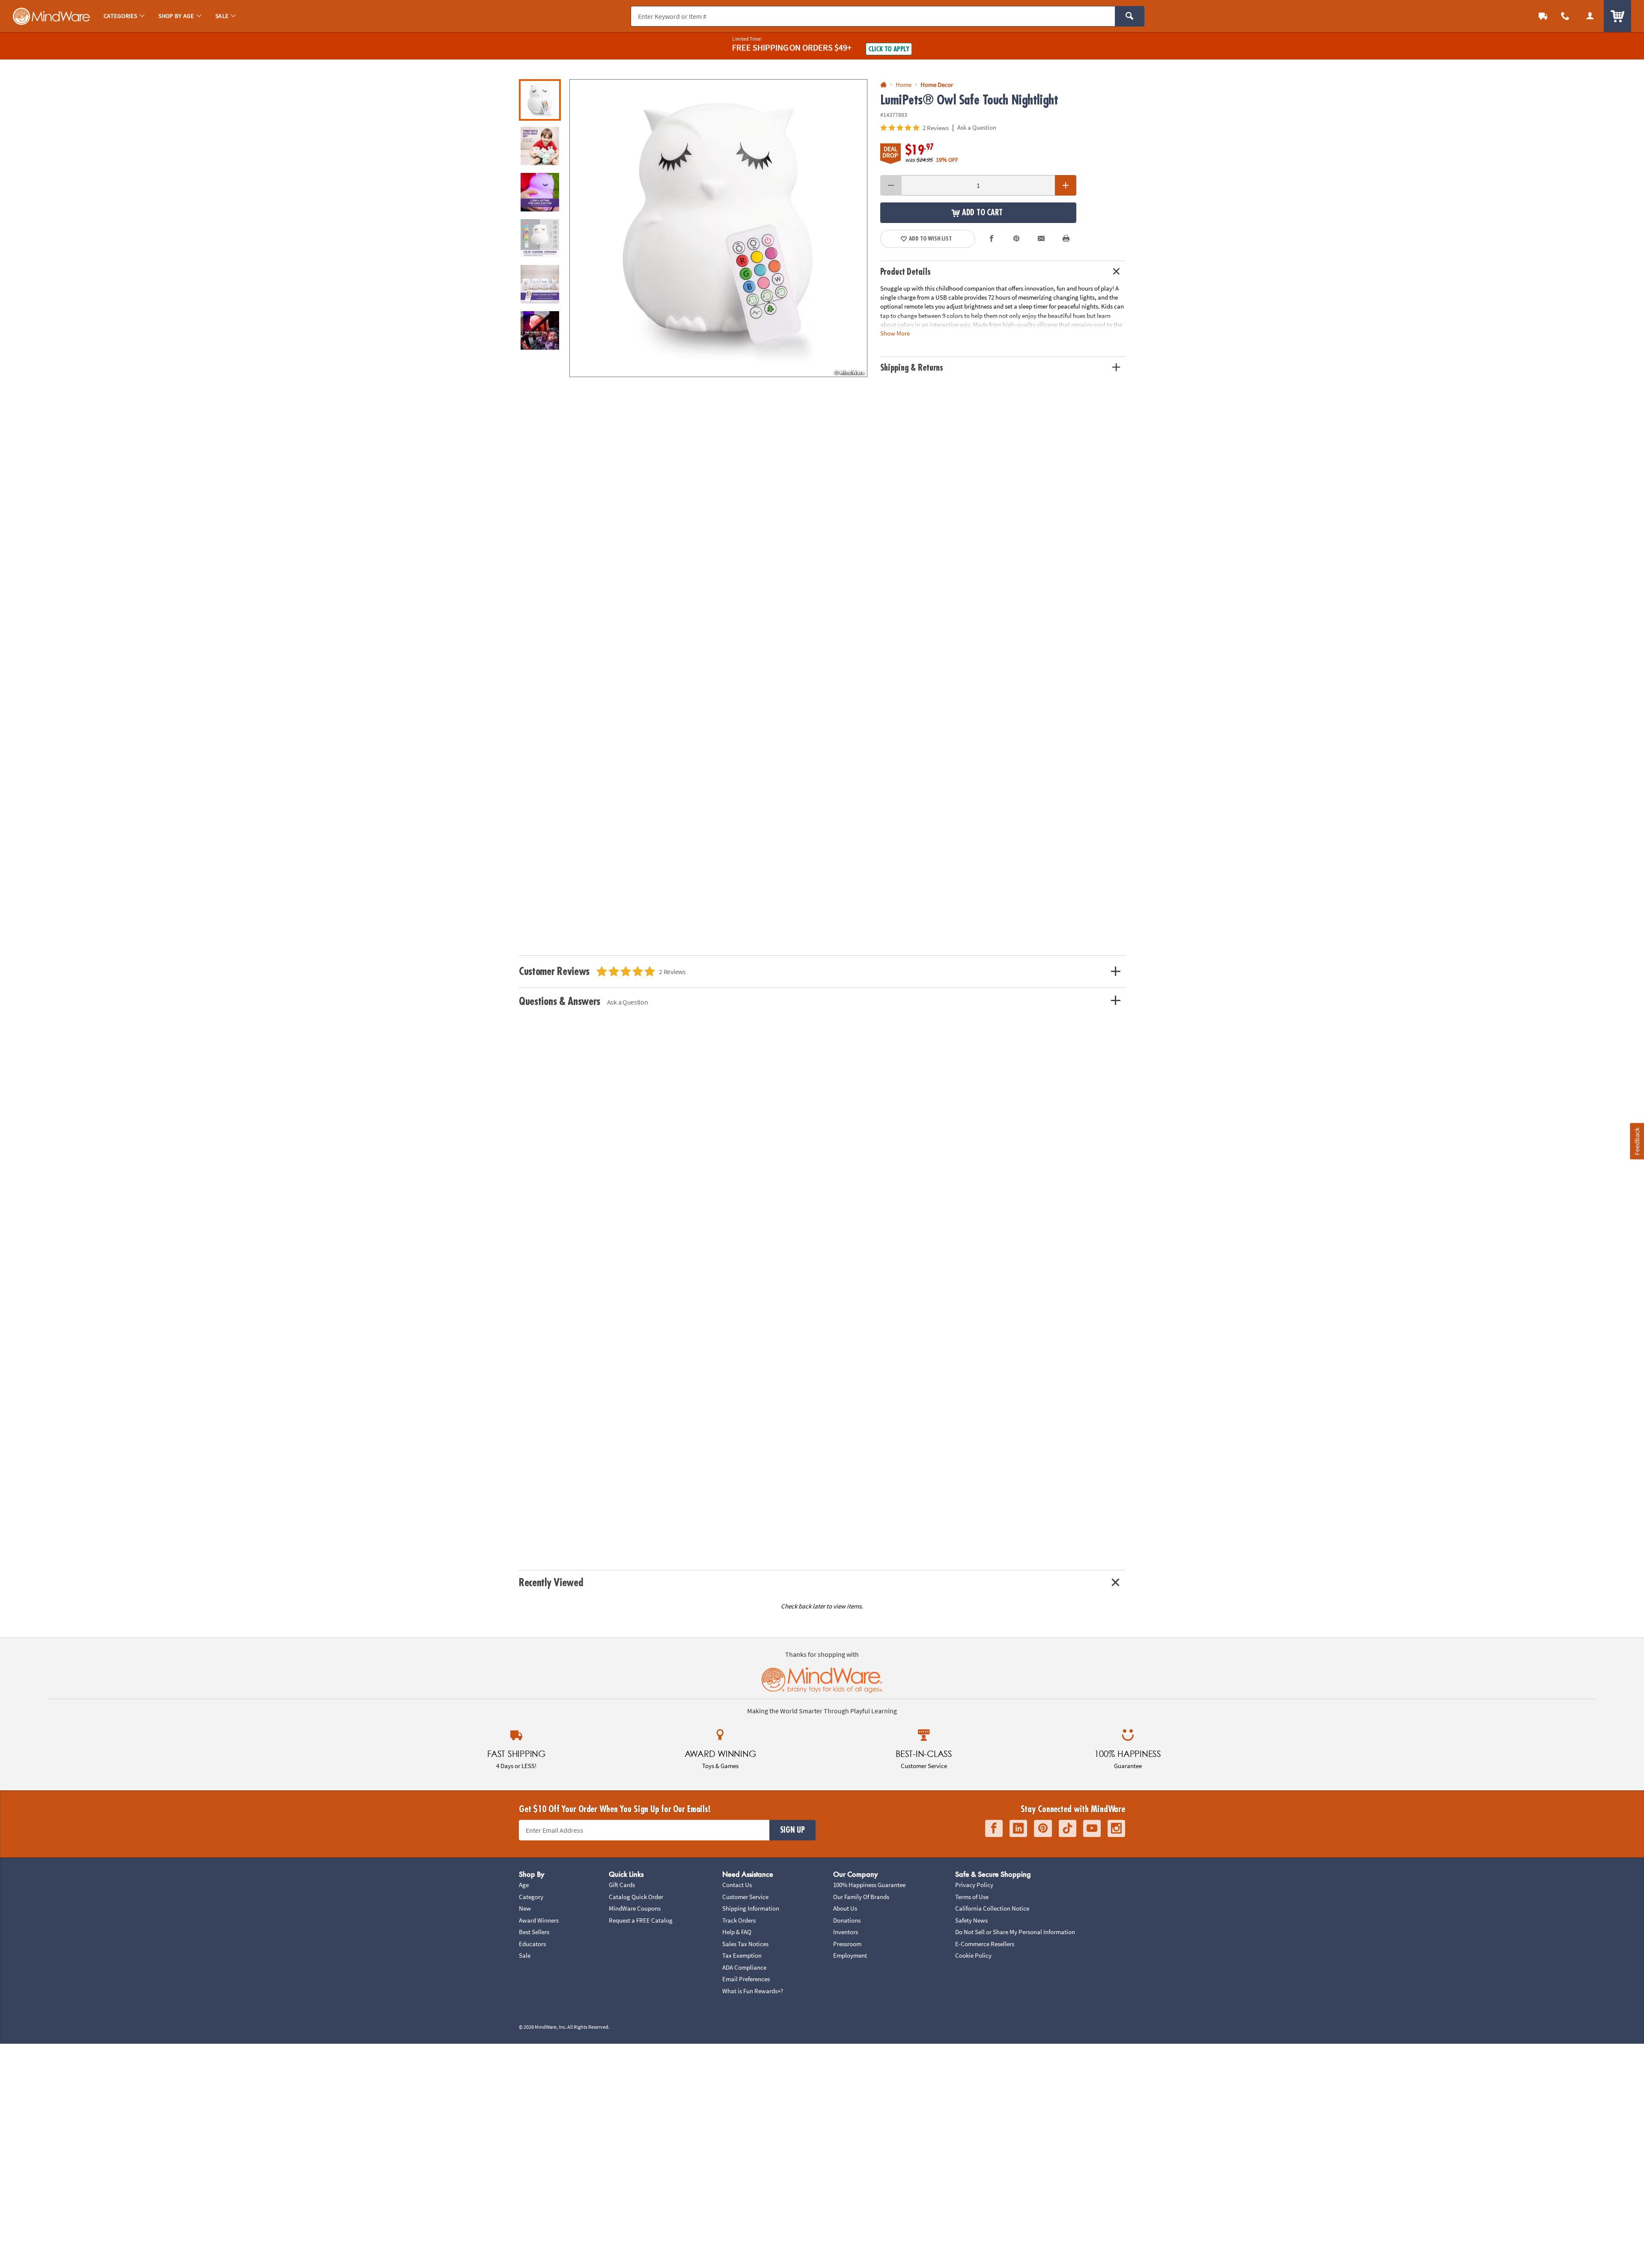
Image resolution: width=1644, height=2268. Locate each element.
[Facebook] (994, 1829)
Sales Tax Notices (745, 1944)
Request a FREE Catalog (641, 1920)
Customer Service (745, 1897)
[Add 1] (1066, 185)
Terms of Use (972, 1897)
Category (531, 1897)
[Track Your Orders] (1543, 16)
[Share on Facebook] (992, 239)
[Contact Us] (1565, 16)
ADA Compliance (744, 1967)
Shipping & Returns (912, 368)
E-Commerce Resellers (985, 1944)
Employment (850, 1955)
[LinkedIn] (1018, 1829)
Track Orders (739, 1920)
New (525, 1908)
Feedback (1637, 1141)
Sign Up (792, 1830)
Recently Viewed (551, 1583)
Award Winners (539, 1920)
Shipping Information (751, 1908)
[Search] (1130, 16)
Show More (895, 333)
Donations (847, 1920)
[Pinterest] (1043, 1829)
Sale (525, 1955)
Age (524, 1885)
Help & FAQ (737, 1932)
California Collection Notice (992, 1908)
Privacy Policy (974, 1885)
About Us (845, 1908)
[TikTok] (1068, 1829)
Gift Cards (622, 1885)
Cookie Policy (973, 1955)
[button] (718, 228)
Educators (532, 1944)
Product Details (905, 272)
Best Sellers (534, 1932)
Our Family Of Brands (861, 1897)
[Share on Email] (1041, 239)
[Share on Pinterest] (1016, 239)
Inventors (846, 1932)
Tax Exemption (742, 1955)
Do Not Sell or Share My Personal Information (1015, 1932)
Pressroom (847, 1944)
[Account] (1590, 16)
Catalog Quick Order (636, 1897)
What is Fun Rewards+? (753, 1991)
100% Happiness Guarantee (869, 1885)
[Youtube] (1092, 1829)
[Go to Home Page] (883, 85)
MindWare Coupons (635, 1908)
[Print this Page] (1066, 239)
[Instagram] (1116, 1829)
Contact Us (737, 1885)
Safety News (971, 1920)
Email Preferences (746, 1979)
